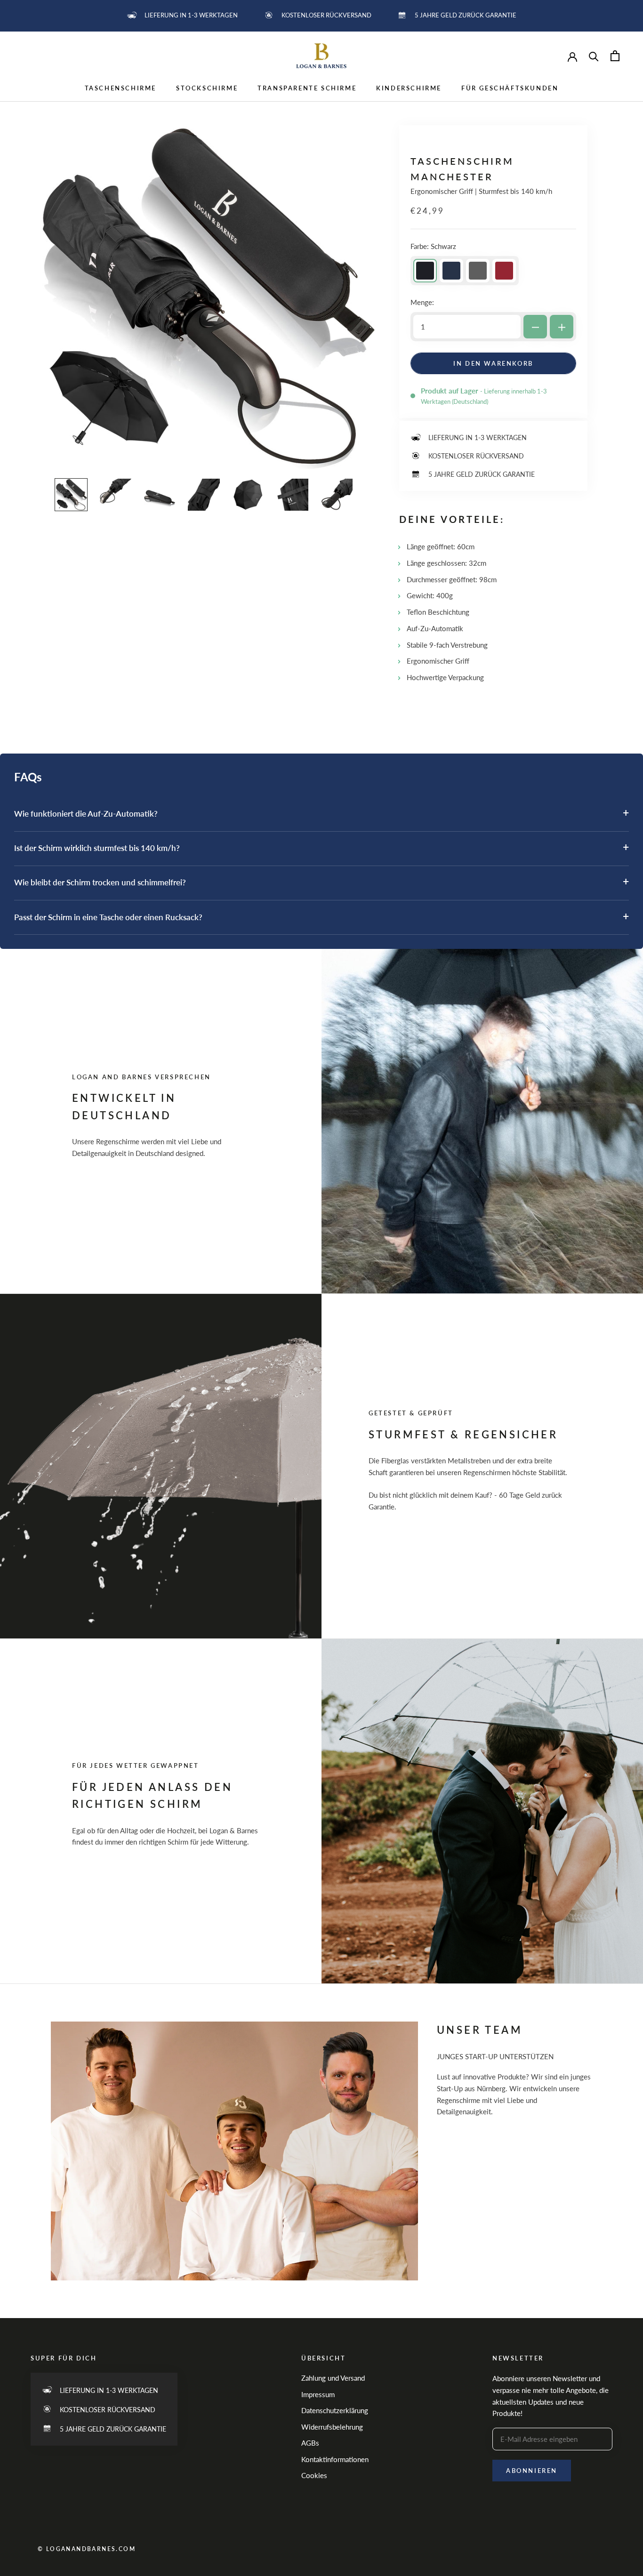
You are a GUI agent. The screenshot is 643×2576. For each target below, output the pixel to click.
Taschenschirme (121, 88)
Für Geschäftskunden (510, 88)
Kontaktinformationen (335, 2459)
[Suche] (594, 56)
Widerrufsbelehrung (332, 2427)
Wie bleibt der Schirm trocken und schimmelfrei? (321, 881)
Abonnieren (532, 2471)
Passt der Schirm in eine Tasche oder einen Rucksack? (321, 916)
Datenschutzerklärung (335, 2410)
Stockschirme (207, 88)
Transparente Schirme (307, 88)
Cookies (314, 2475)
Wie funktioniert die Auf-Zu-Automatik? (321, 813)
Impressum (318, 2394)
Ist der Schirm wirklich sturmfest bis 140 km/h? (321, 847)
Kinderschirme (409, 88)
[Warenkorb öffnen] (615, 56)
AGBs (310, 2443)
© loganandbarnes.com (87, 2549)
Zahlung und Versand (333, 2378)
